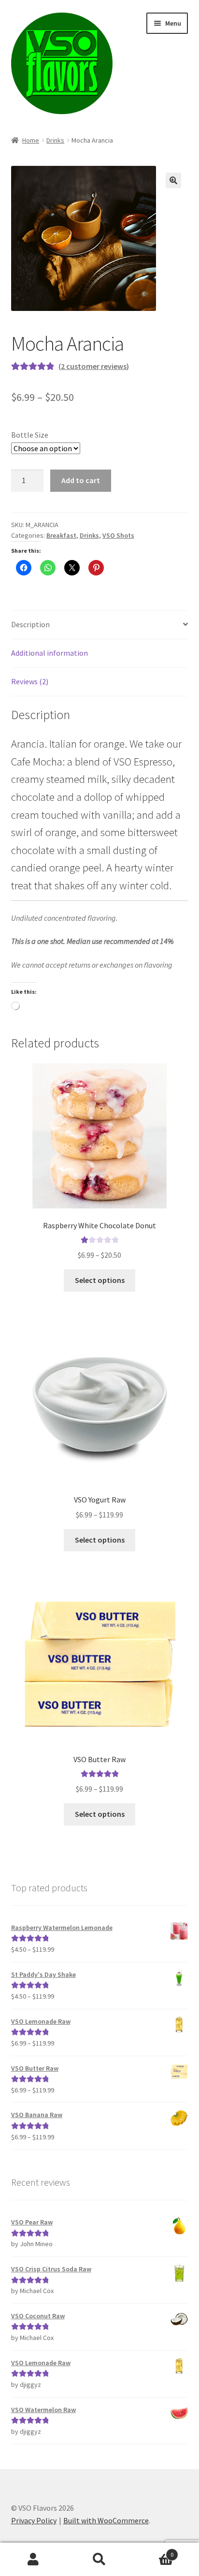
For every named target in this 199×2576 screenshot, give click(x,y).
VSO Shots (118, 535)
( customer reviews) (94, 366)
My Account (33, 2560)
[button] (173, 180)
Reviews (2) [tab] (30, 681)
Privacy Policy (34, 2520)
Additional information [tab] (50, 653)
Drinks (55, 140)
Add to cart (81, 480)
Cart (153, 2551)
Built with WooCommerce (106, 2520)
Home (31, 140)
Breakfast (61, 535)
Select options (100, 1280)
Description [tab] (30, 624)
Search (99, 2560)
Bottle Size (30, 435)
